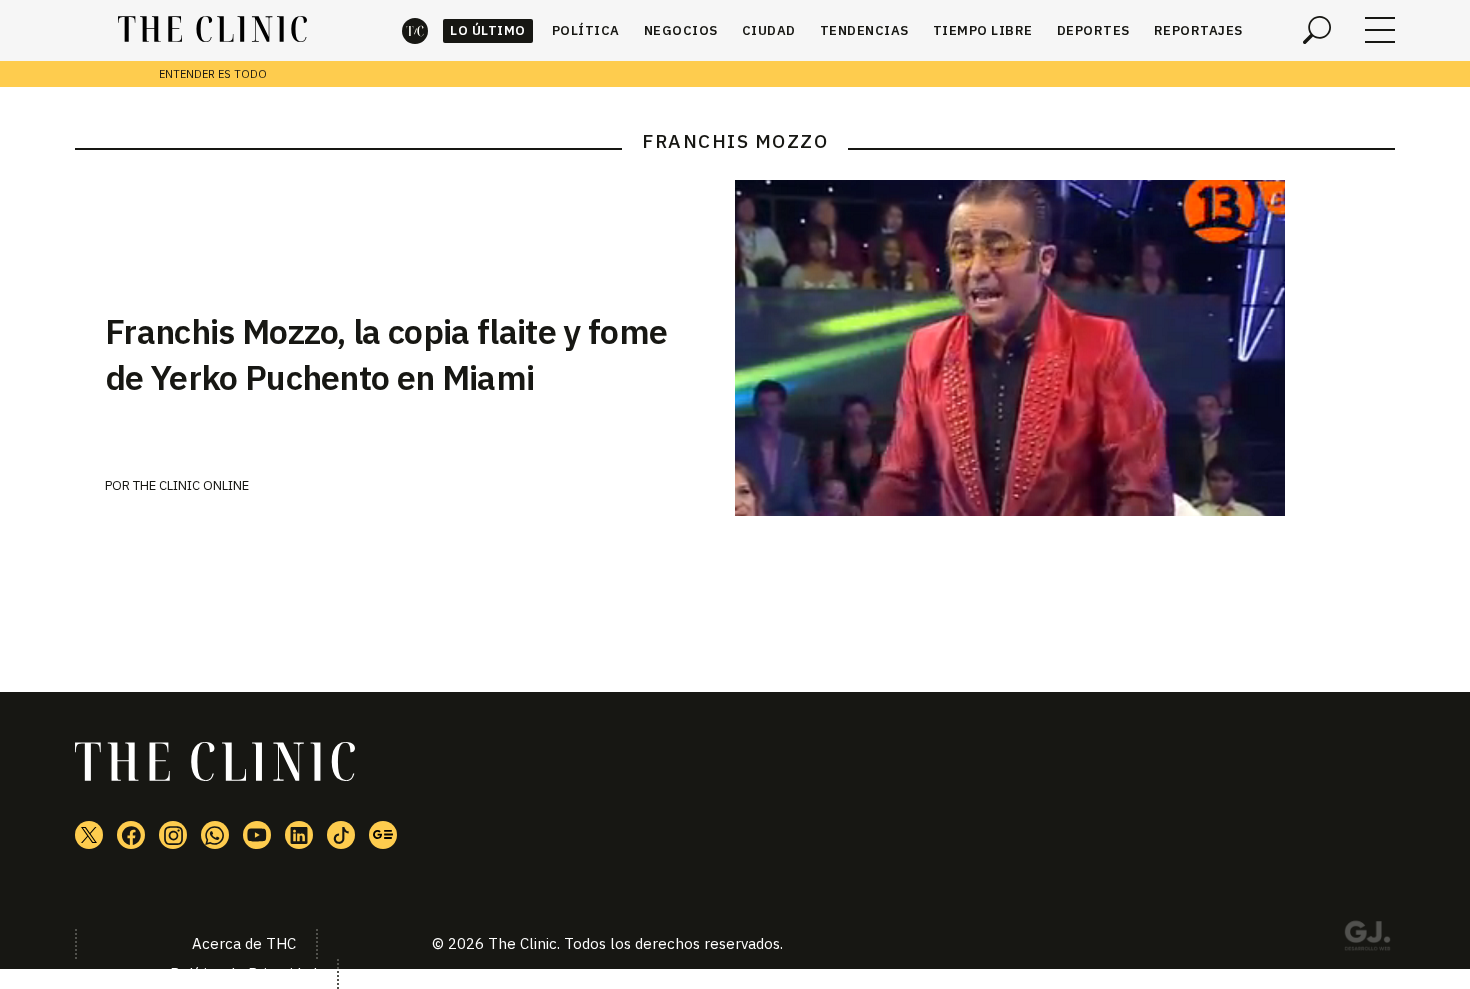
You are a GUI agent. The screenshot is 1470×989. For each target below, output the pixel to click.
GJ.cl (1367, 939)
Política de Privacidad (243, 973)
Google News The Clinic (383, 835)
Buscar (1317, 30)
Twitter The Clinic (89, 835)
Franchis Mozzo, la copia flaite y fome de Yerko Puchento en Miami (386, 354)
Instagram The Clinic (173, 835)
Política (586, 30)
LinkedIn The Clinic (299, 835)
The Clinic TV (257, 835)
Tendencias (864, 30)
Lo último (488, 30)
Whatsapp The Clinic (215, 835)
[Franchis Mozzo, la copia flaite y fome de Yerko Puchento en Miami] (1065, 348)
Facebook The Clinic (131, 835)
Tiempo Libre (983, 30)
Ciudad (769, 30)
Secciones (1380, 30)
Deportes (1093, 30)
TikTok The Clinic (341, 835)
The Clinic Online (191, 485)
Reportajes (1198, 30)
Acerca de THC (244, 943)
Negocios (681, 30)
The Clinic (415, 30)
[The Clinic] (212, 30)
